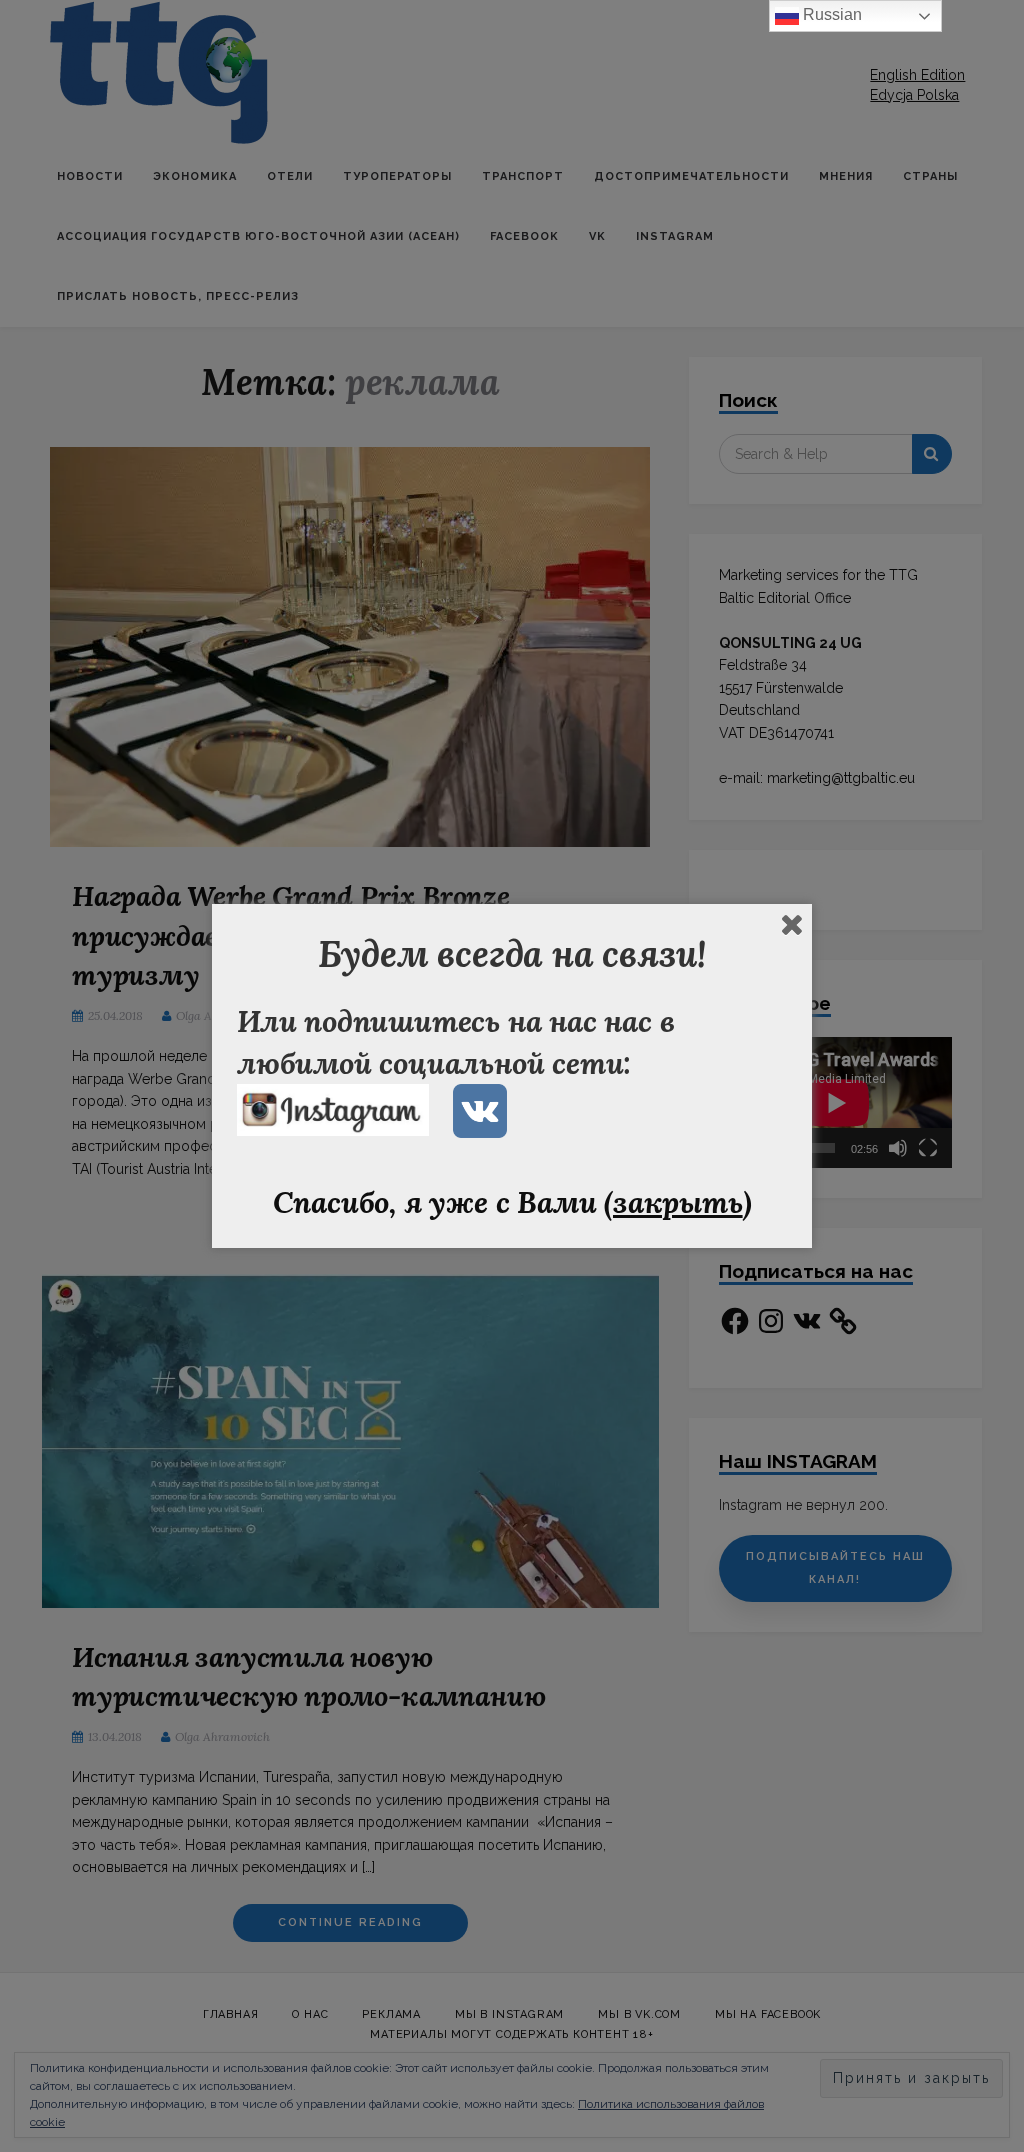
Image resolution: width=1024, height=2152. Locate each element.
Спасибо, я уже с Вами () (512, 1202)
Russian (830, 14)
